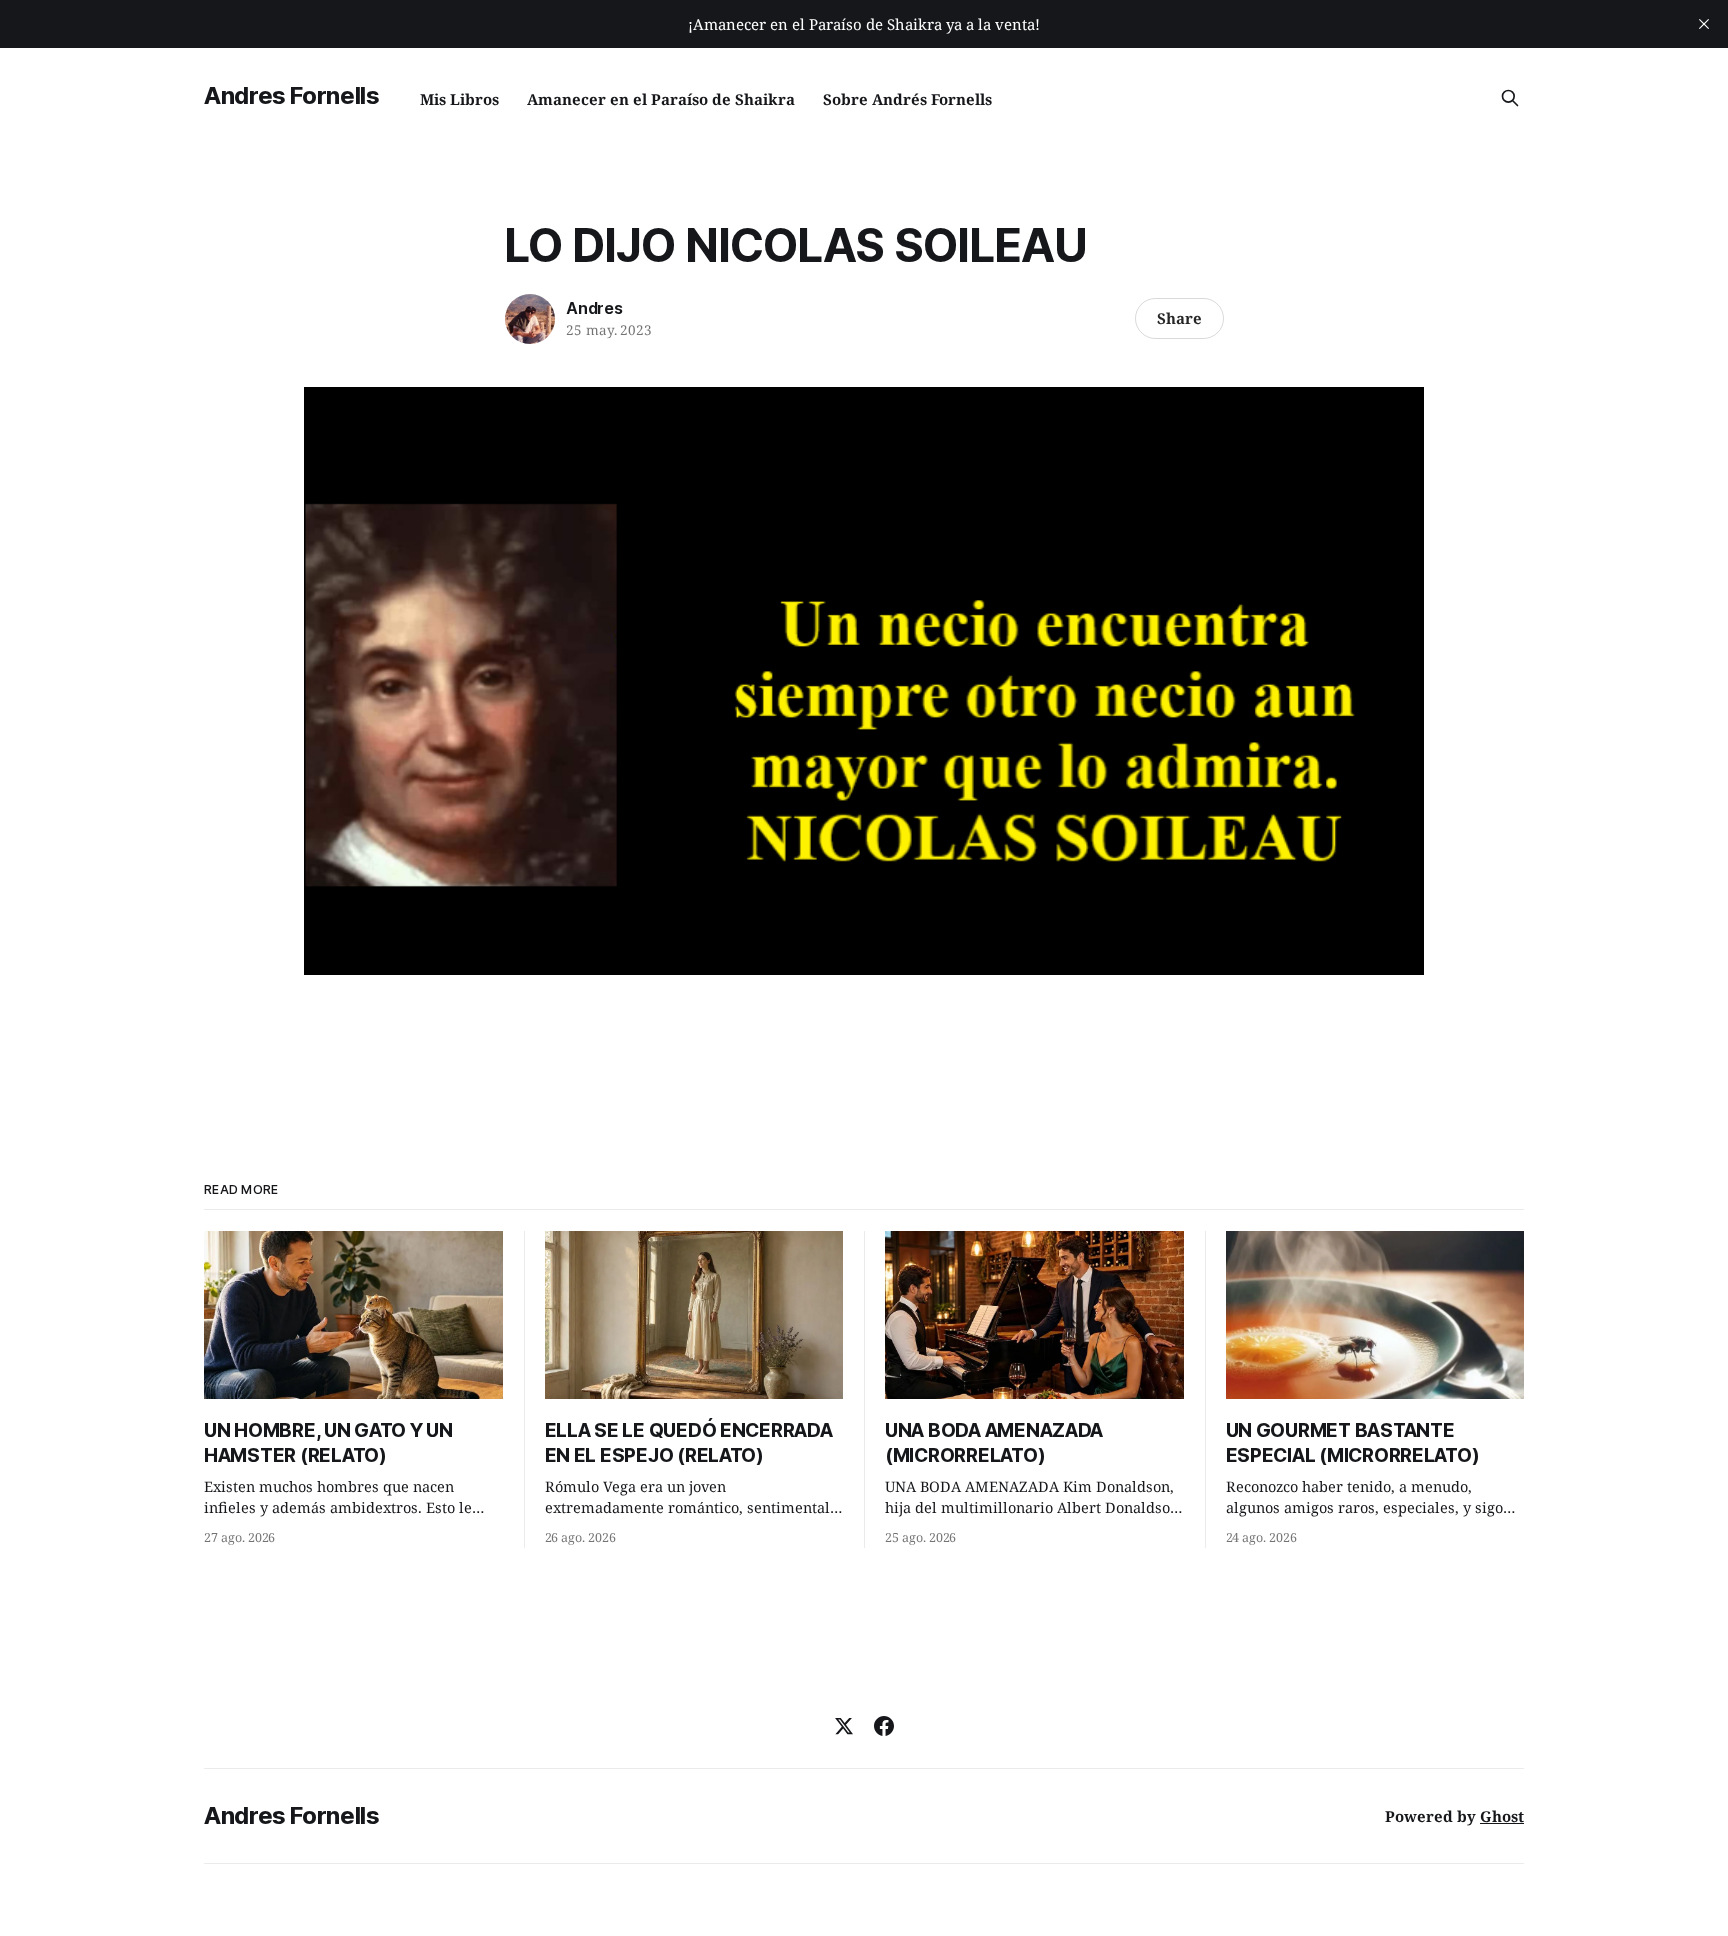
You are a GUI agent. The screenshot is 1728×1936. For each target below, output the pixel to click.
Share (1179, 318)
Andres (594, 308)
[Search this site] (1510, 98)
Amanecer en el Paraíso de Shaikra (661, 99)
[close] (1704, 24)
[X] (844, 1726)
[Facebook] (884, 1726)
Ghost (1502, 1816)
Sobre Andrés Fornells (907, 99)
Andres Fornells (292, 95)
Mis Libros (459, 99)
